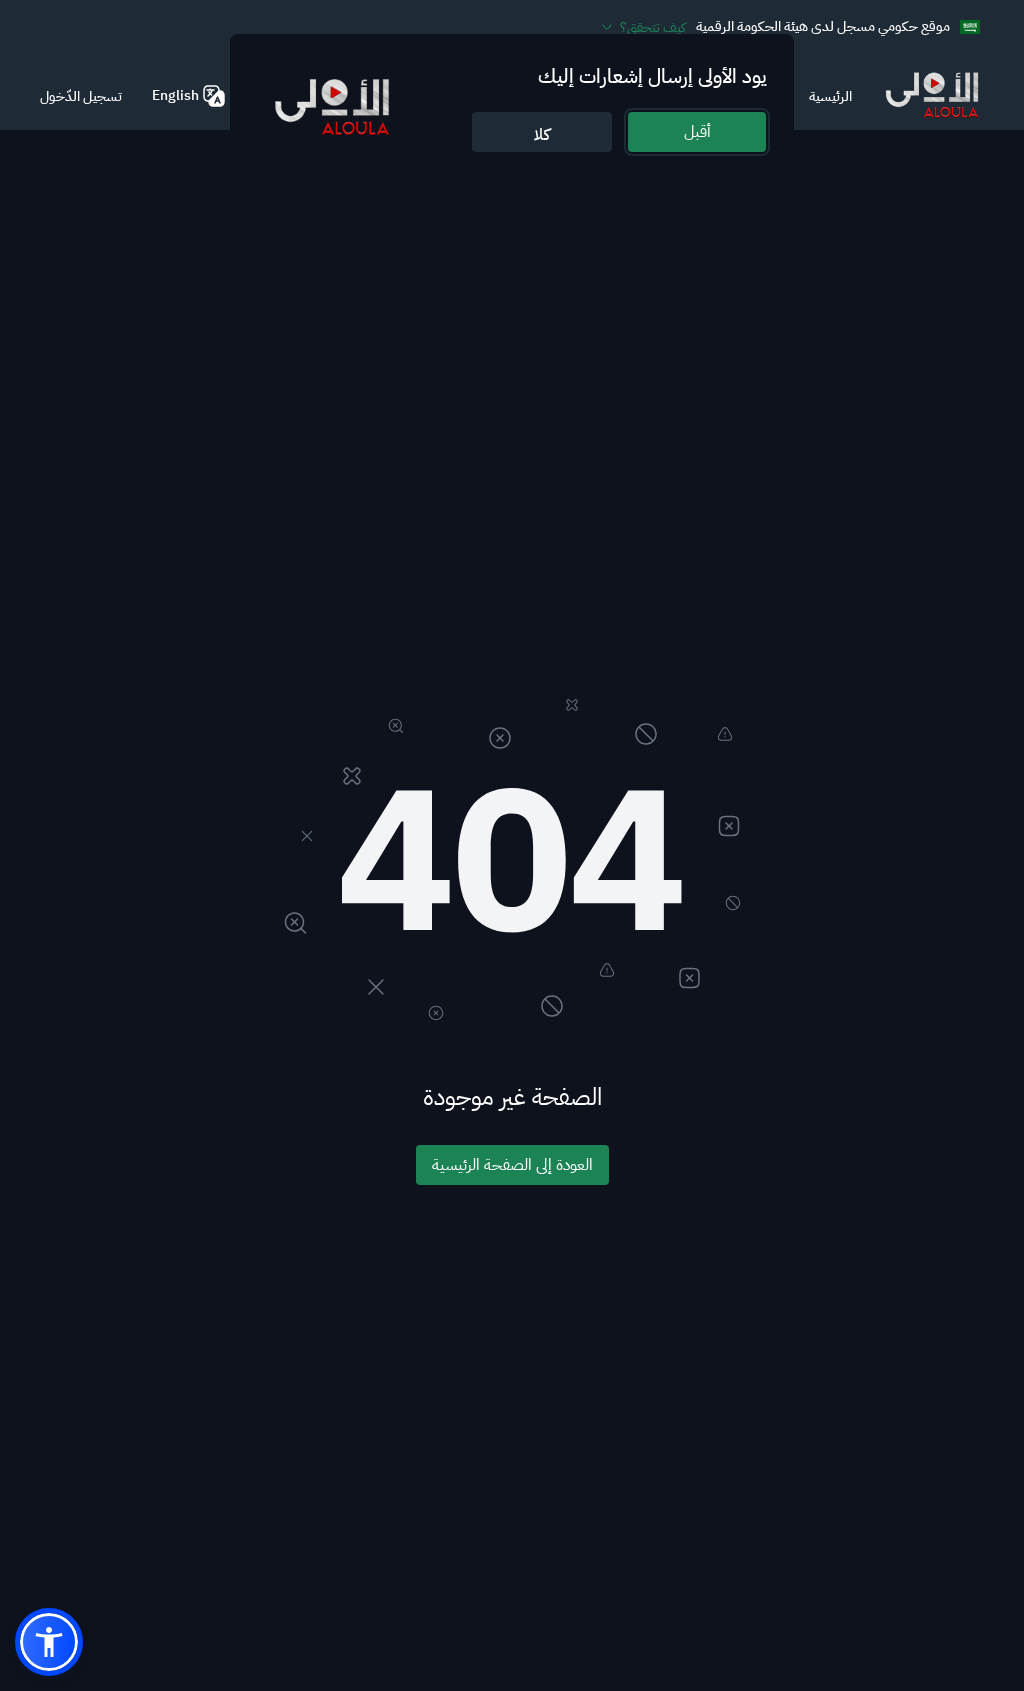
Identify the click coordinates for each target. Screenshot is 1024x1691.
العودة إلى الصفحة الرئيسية (512, 1165)
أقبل (697, 132)
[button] (49, 1642)
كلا (542, 135)
